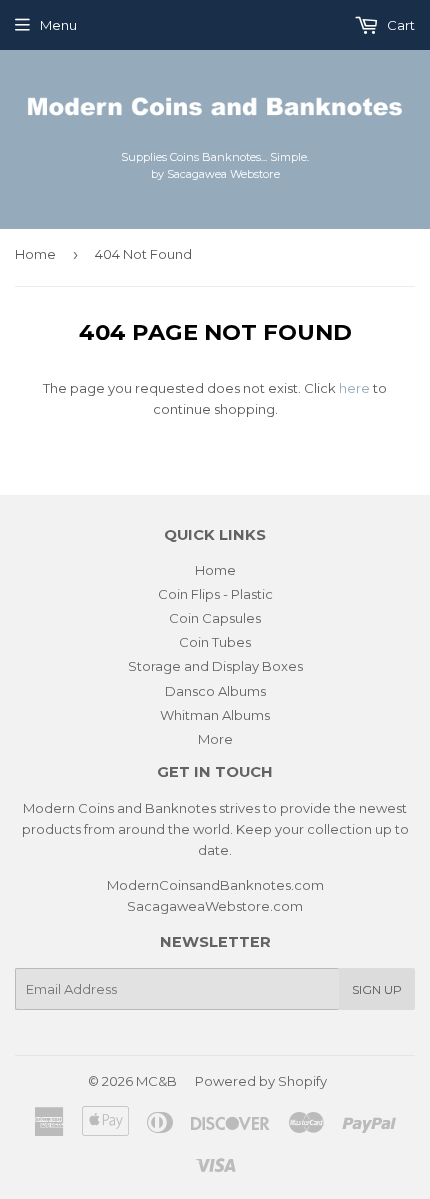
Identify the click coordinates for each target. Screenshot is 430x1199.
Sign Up (377, 989)
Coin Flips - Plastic (215, 594)
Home (35, 254)
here (354, 388)
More (215, 739)
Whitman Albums (215, 715)
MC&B (156, 1081)
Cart (399, 25)
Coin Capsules (215, 618)
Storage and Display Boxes (215, 666)
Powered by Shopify (261, 1081)
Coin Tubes (215, 642)
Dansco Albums (215, 691)
